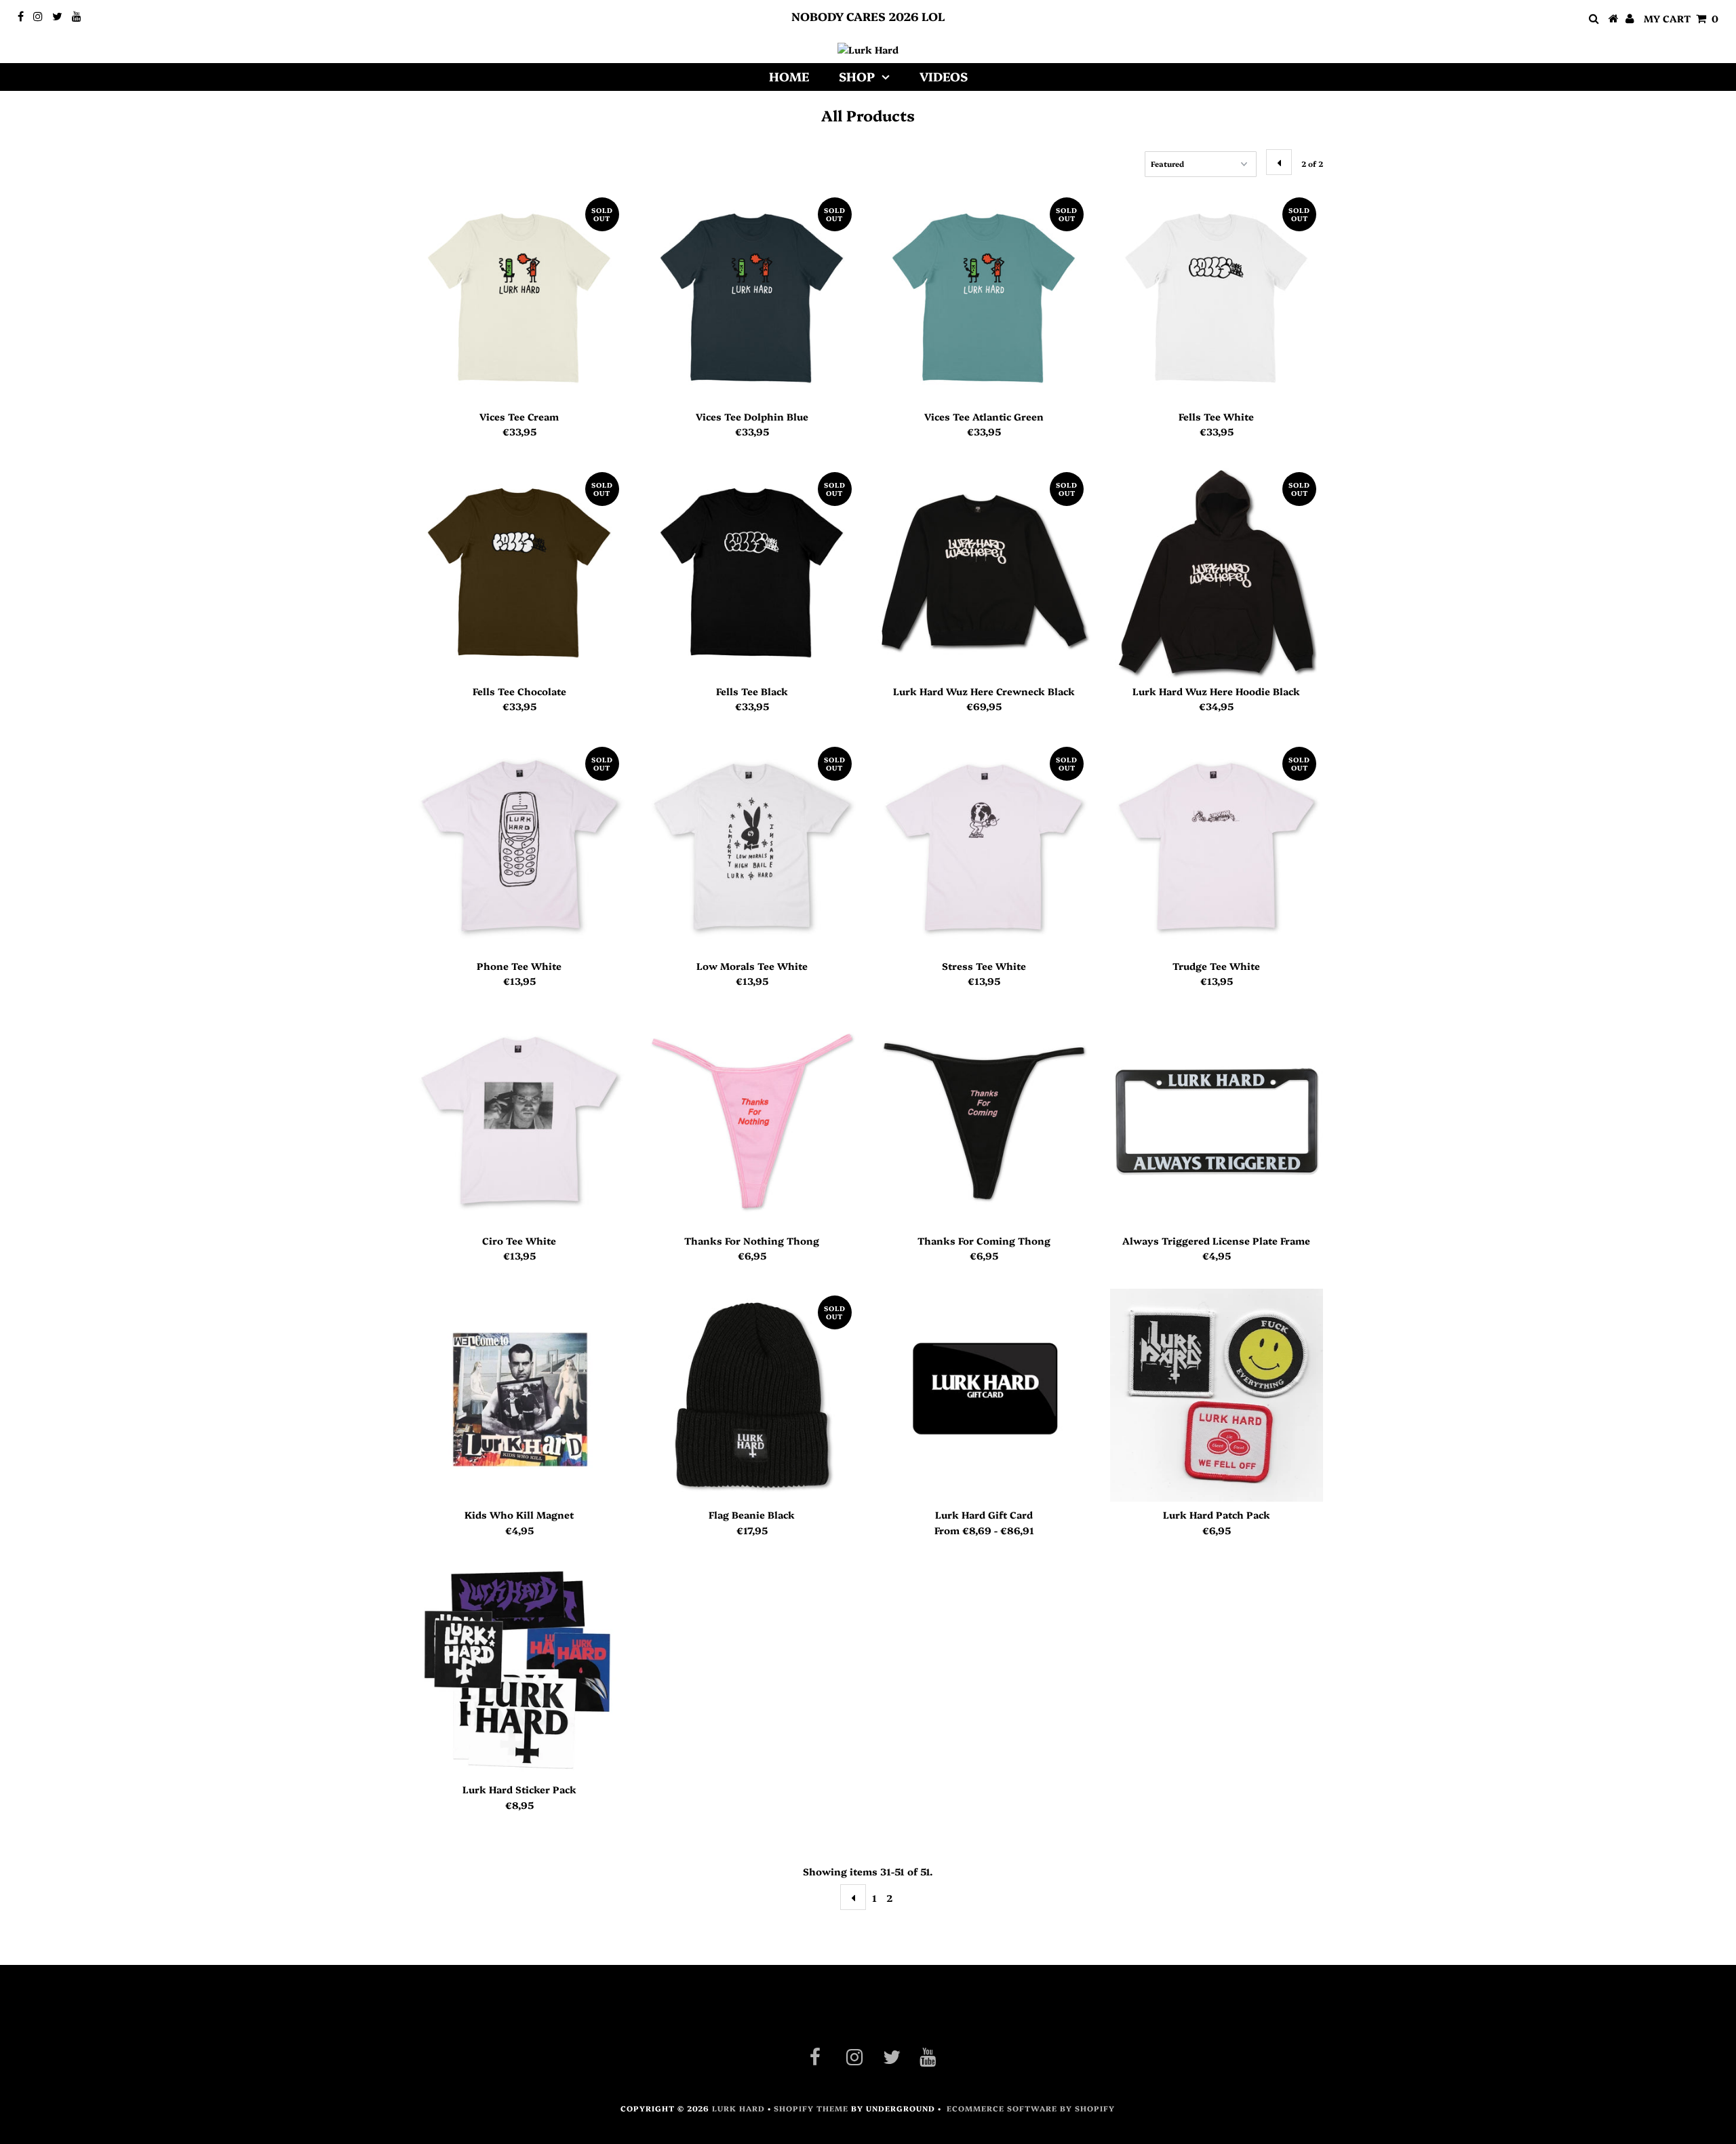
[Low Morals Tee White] (752, 846)
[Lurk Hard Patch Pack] (1217, 1395)
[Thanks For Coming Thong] (984, 1121)
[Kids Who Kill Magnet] (519, 1395)
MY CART (1681, 18)
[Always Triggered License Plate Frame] (1217, 1121)
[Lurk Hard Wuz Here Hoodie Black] (1217, 572)
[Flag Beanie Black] (752, 1395)
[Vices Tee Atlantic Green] (984, 297)
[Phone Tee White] (519, 846)
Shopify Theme (811, 2108)
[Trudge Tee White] (1217, 846)
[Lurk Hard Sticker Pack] (519, 1670)
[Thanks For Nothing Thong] (752, 1121)
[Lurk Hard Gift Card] (984, 1395)
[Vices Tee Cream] (519, 297)
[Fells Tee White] (1217, 297)
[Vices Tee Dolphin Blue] (752, 297)
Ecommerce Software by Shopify (1031, 2108)
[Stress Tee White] (984, 846)
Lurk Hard (738, 2108)
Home (789, 76)
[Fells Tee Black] (752, 572)
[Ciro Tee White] (519, 1121)
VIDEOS (944, 76)
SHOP (857, 76)
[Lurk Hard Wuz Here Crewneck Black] (984, 572)
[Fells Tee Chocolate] (519, 572)
